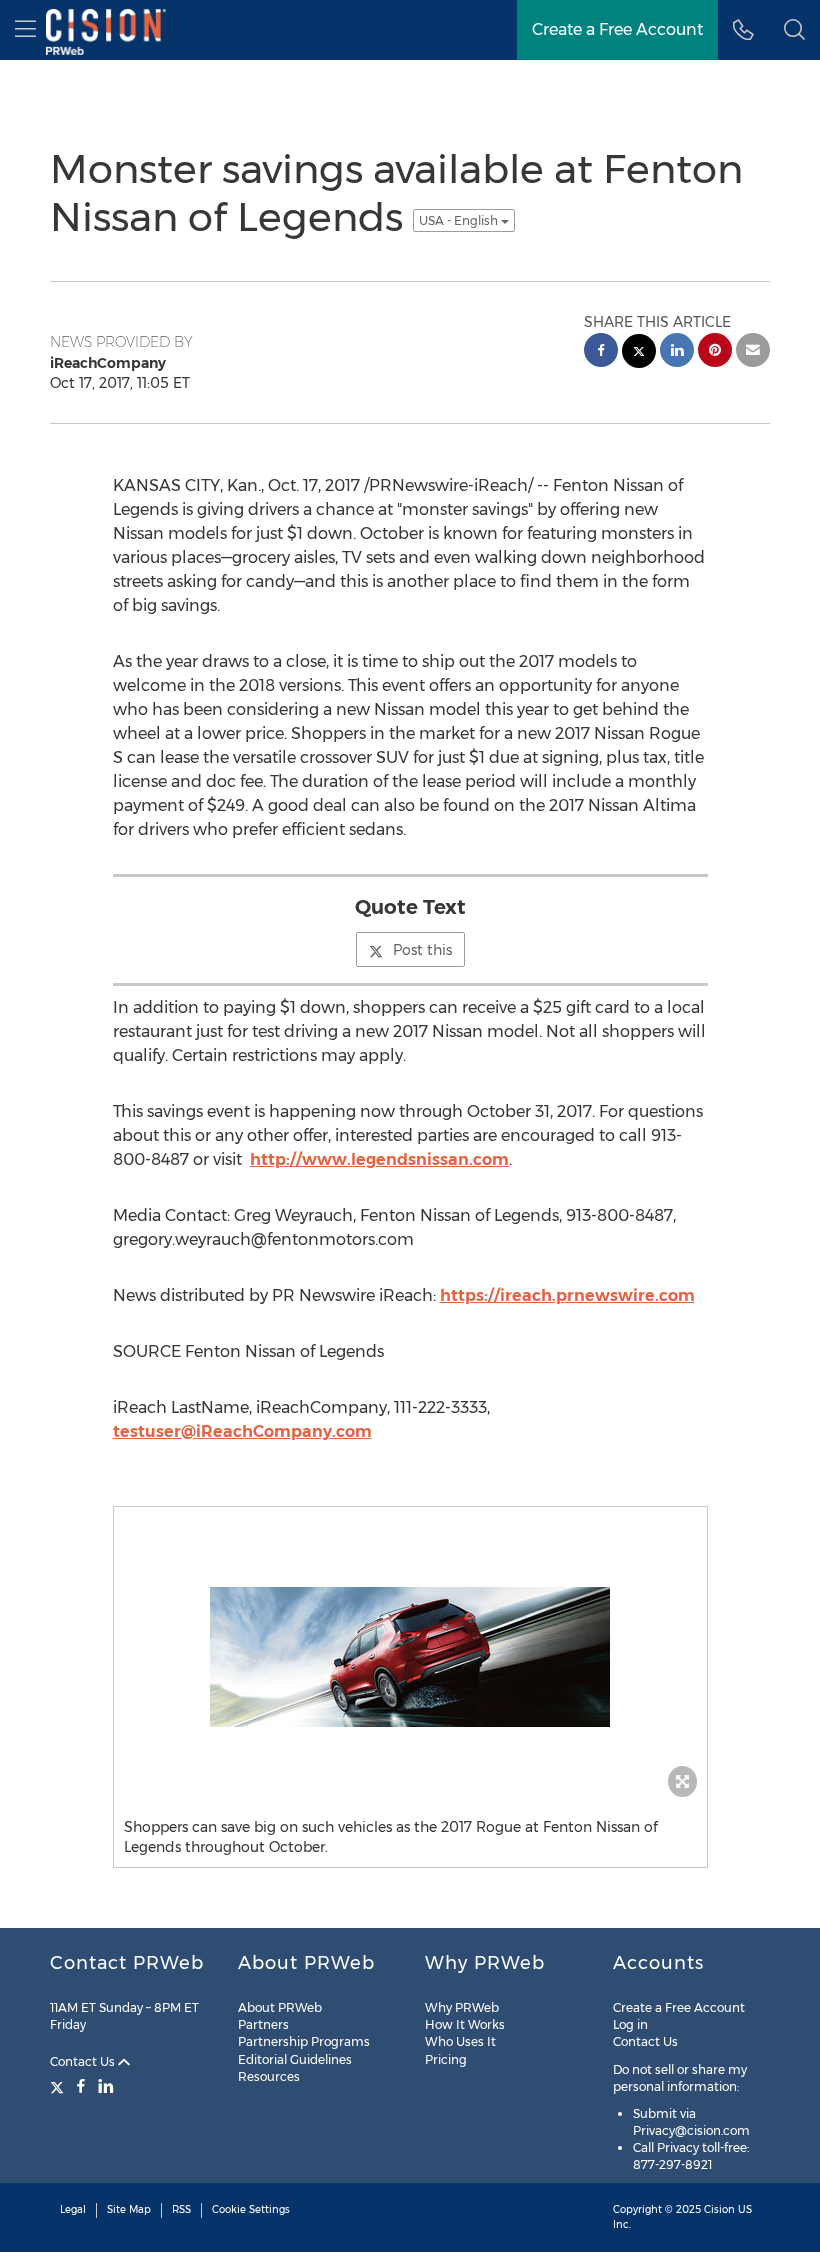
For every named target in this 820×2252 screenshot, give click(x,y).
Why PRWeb (462, 2007)
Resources (269, 2076)
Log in (630, 2024)
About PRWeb (280, 2007)
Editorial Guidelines (295, 2059)
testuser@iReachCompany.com (242, 1431)
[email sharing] (753, 352)
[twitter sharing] (639, 353)
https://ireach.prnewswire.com (567, 1295)
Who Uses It (460, 2041)
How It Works (465, 2024)
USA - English (460, 220)
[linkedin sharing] (677, 352)
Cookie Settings (251, 2209)
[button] (794, 30)
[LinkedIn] (106, 2086)
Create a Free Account (679, 2007)
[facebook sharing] (601, 352)
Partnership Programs (304, 2041)
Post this (422, 950)
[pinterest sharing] (715, 352)
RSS (181, 2209)
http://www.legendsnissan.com (379, 1159)
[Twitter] (59, 2086)
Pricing (446, 2059)
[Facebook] (81, 2086)
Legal (73, 2209)
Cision (719, 2209)
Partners (263, 2024)
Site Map (129, 2209)
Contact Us (84, 2061)
